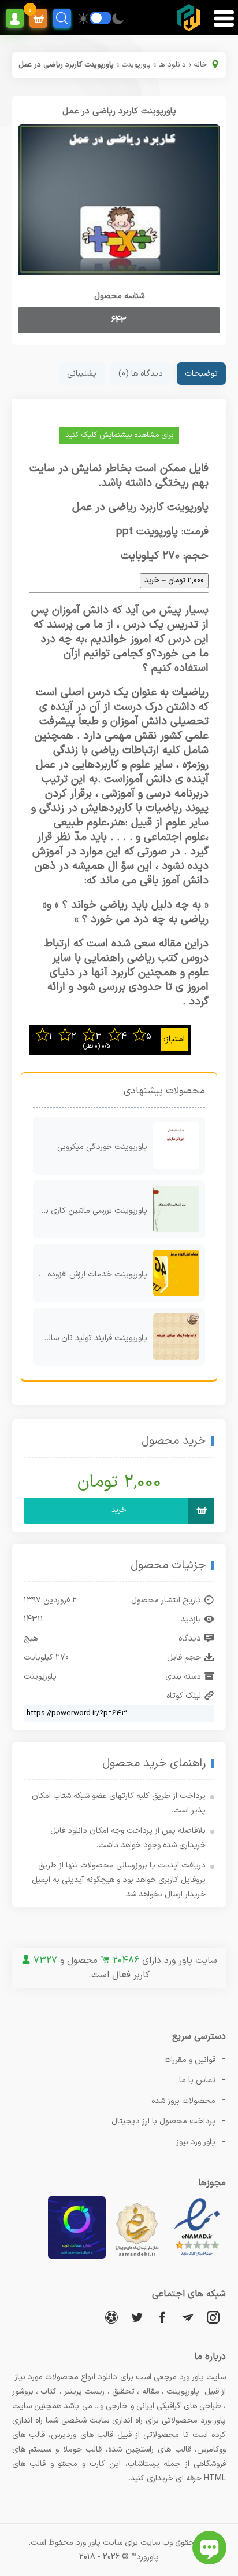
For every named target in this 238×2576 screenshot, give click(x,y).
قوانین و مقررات (190, 2060)
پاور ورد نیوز (196, 2142)
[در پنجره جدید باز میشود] (197, 2257)
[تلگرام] (188, 2317)
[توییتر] (137, 2317)
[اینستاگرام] (213, 2317)
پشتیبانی (82, 374)
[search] (62, 18)
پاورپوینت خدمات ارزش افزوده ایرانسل (90, 1274)
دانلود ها (172, 65)
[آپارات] (111, 2317)
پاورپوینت (136, 65)
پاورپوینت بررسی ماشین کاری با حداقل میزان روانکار (90, 1211)
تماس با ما (197, 2080)
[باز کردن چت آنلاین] (209, 2548)
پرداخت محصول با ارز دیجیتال (163, 2121)
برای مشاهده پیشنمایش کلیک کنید (119, 435)
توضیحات (201, 374)
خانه (200, 65)
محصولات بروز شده (183, 2101)
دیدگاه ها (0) (141, 374)
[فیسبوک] (162, 2317)
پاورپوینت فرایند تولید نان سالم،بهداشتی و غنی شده (90, 1338)
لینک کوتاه (184, 1696)
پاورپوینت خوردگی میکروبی (102, 1147)
